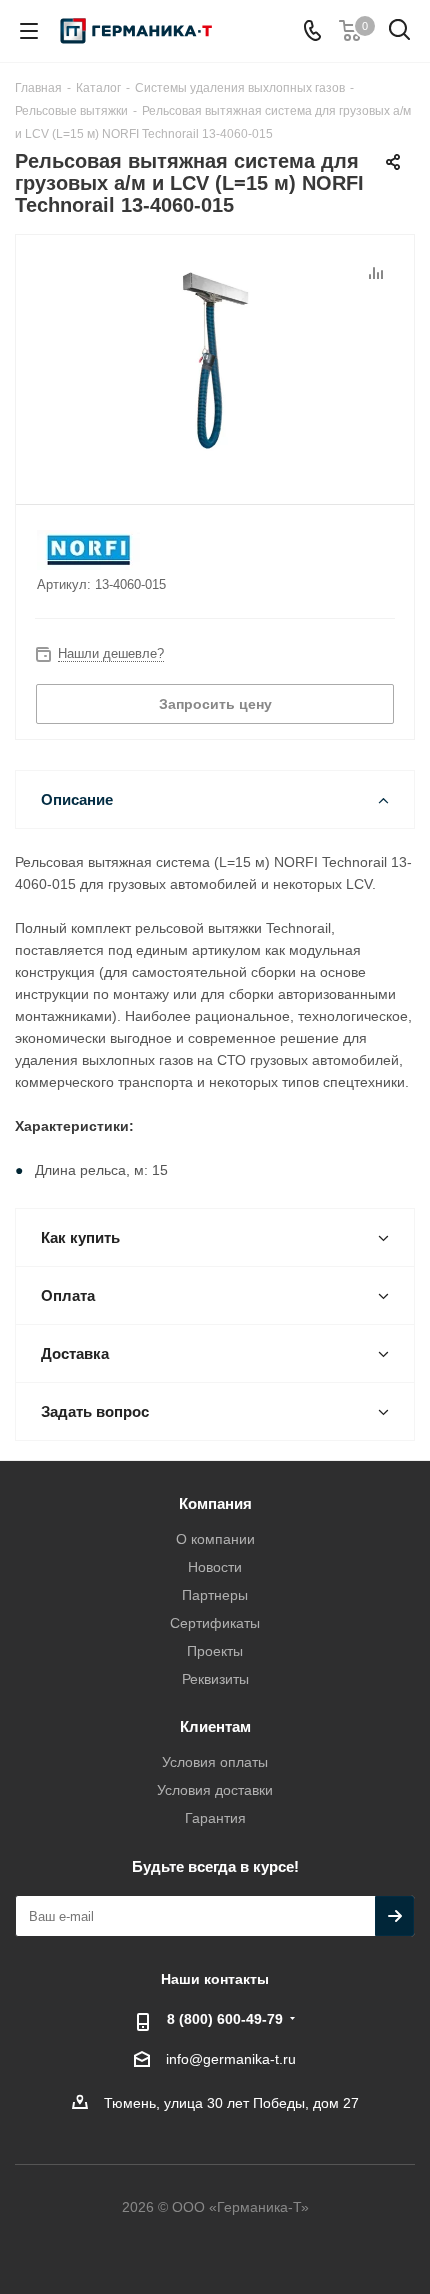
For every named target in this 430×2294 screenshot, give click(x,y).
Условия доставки (215, 1790)
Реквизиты (215, 1679)
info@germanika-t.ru (231, 2059)
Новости (215, 1567)
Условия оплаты (215, 1762)
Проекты (215, 1651)
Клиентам (215, 1726)
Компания (215, 1503)
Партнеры (215, 1595)
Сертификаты (215, 1623)
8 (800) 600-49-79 (225, 2019)
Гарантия (215, 1818)
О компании (215, 1539)
